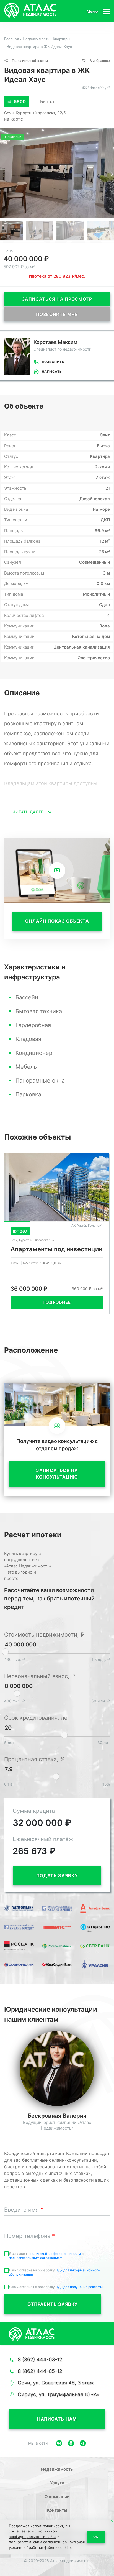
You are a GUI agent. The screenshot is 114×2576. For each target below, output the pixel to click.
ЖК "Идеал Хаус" (96, 88)
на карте (14, 119)
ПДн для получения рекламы (79, 2287)
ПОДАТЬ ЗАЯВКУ (57, 1875)
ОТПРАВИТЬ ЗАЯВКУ (53, 2304)
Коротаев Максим (55, 342)
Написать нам (57, 2419)
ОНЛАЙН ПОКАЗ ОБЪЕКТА (57, 921)
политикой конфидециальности (56, 2254)
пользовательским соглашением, (39, 2542)
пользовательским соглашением (36, 2258)
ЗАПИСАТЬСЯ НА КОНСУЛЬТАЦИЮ (57, 1474)
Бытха (47, 101)
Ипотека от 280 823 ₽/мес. (57, 276)
